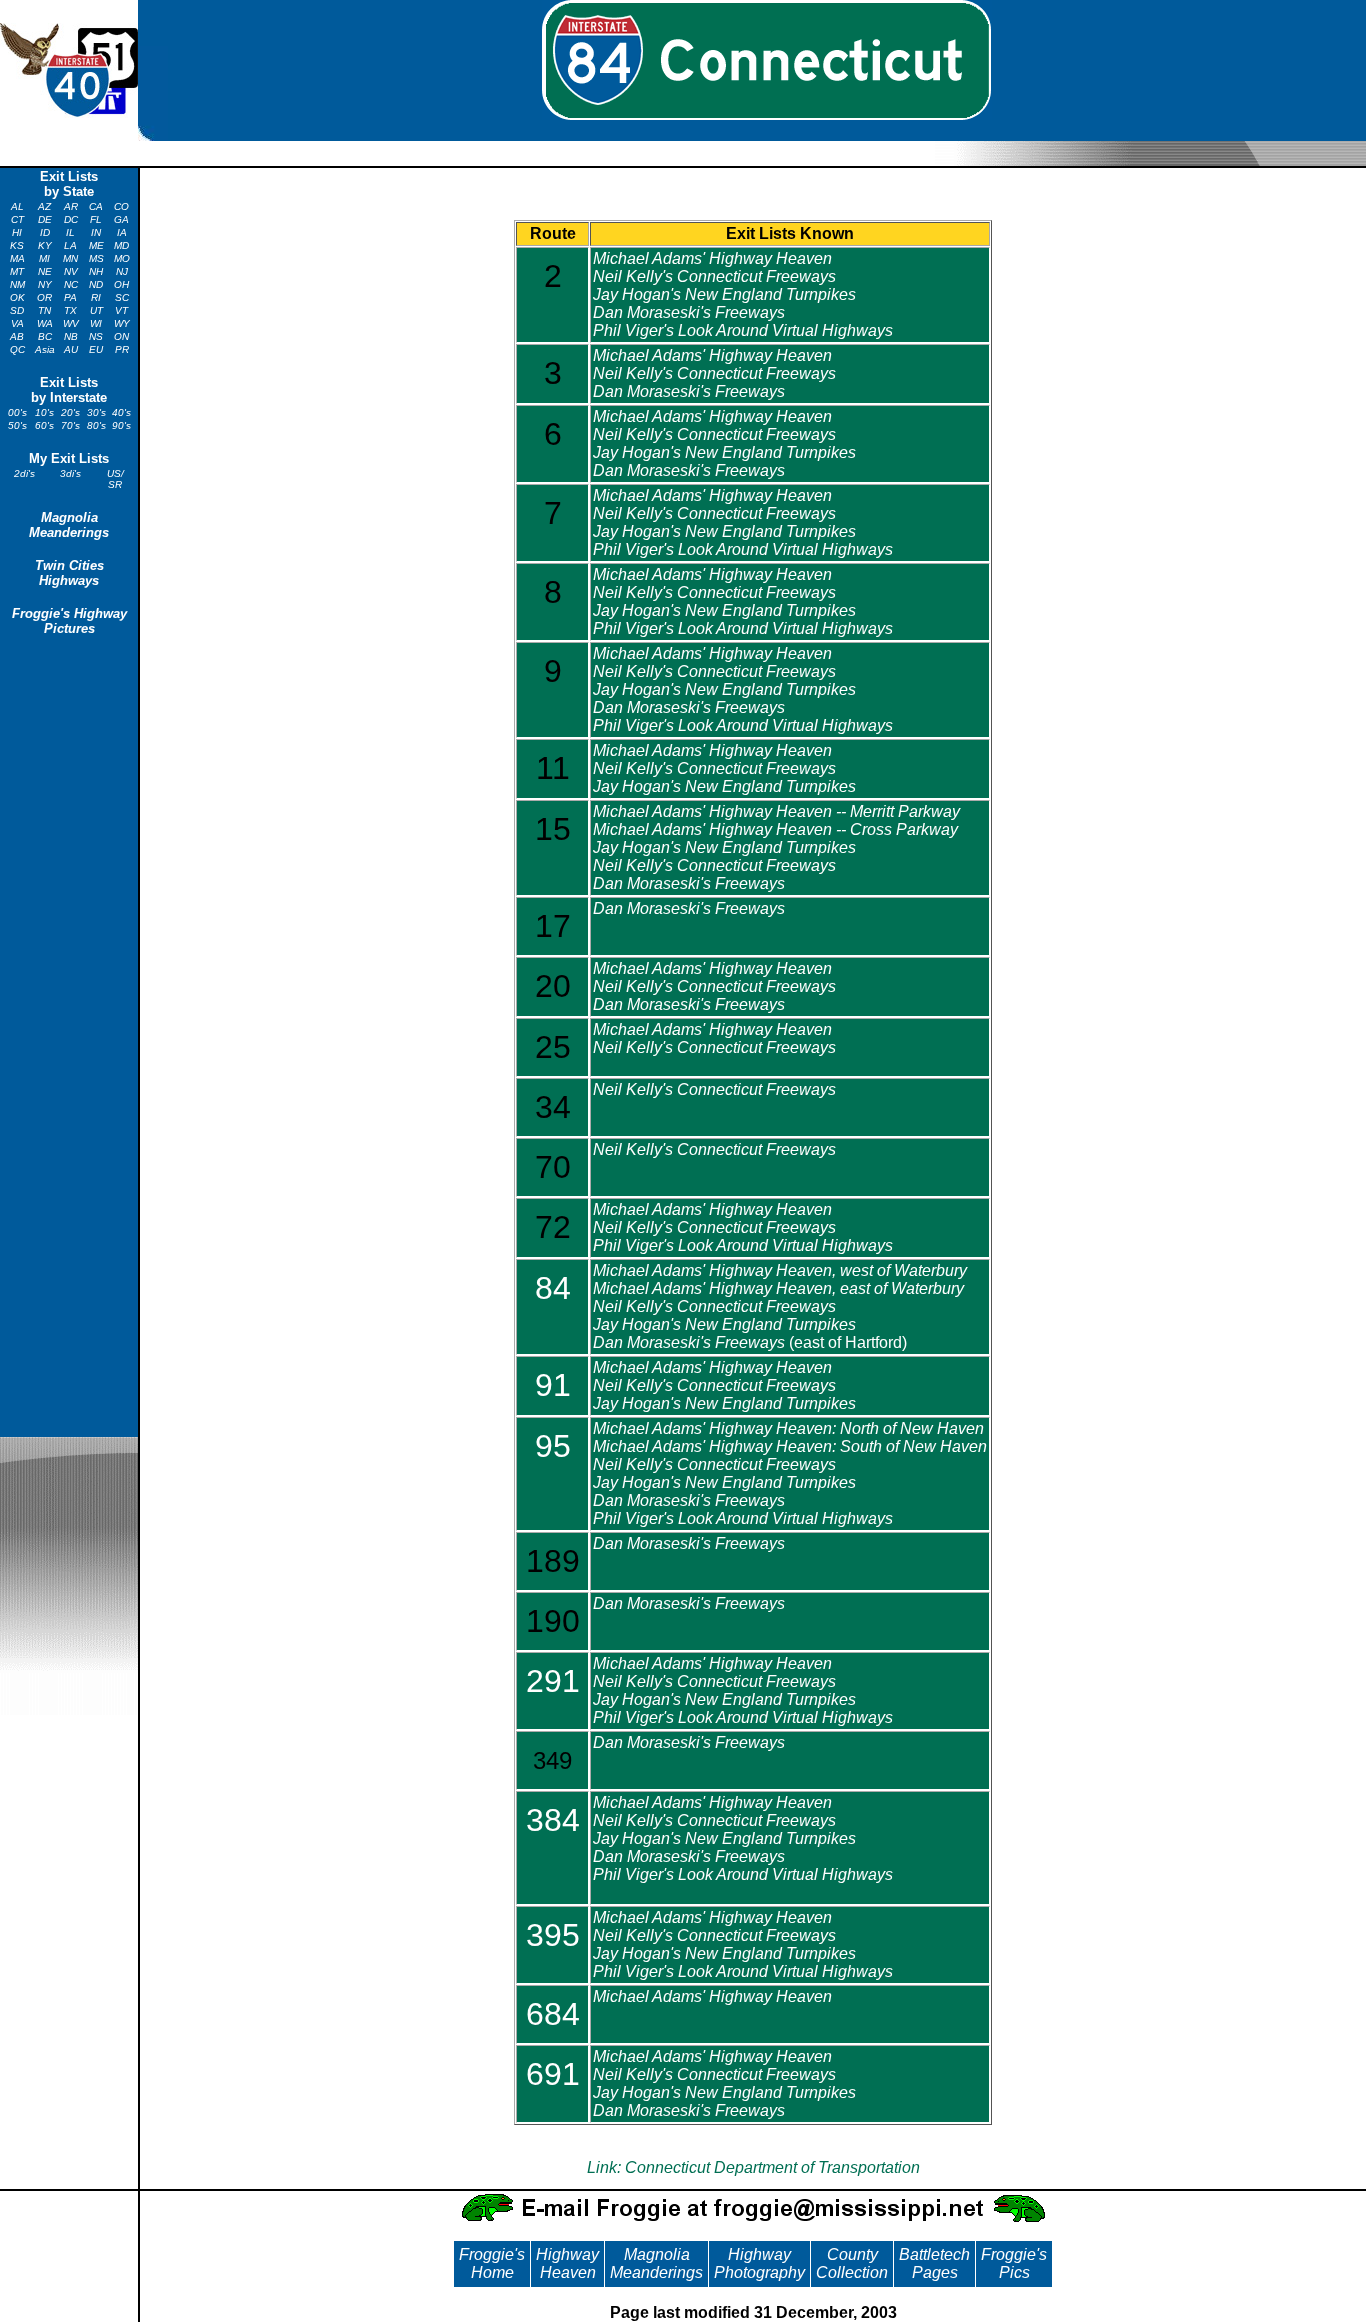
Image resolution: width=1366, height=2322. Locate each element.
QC (17, 349)
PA (70, 297)
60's (44, 425)
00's (17, 412)
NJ (122, 271)
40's (121, 412)
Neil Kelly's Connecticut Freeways (714, 276)
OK (17, 297)
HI (17, 232)
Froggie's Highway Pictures (69, 621)
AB (17, 336)
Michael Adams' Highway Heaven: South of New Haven (790, 1446)
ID (45, 232)
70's (70, 425)
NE (45, 271)
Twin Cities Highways (69, 573)
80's (96, 425)
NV (71, 271)
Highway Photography (759, 2263)
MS (96, 258)
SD (17, 310)
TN (44, 310)
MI (44, 258)
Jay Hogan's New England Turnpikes (724, 294)
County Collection (852, 2263)
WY (122, 323)
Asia (45, 349)
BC (45, 336)
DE (45, 219)
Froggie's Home (492, 2263)
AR (71, 206)
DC (71, 219)
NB (71, 336)
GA (121, 219)
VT (121, 310)
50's (17, 425)
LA (70, 245)
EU (96, 349)
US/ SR (115, 479)
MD (121, 245)
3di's (70, 473)
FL (96, 219)
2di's (24, 473)
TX (70, 310)
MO (122, 258)
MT (17, 271)
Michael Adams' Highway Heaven (712, 258)
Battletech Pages (934, 2263)
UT (96, 310)
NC (71, 284)
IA (122, 232)
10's (44, 412)
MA (17, 258)
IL (70, 232)
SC (122, 297)
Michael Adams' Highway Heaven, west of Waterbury (780, 1270)
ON (121, 336)
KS (17, 245)
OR (44, 297)
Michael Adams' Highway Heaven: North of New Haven (788, 1428)
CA (96, 206)
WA (45, 323)
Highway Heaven (567, 2263)
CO (121, 206)
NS (96, 336)
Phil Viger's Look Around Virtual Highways (743, 330)
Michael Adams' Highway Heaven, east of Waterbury (778, 1288)
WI (96, 323)
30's (96, 412)
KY (45, 245)
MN (70, 258)
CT (17, 219)
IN (96, 232)
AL (17, 206)
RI (96, 297)
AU (71, 349)
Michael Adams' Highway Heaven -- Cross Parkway (775, 829)
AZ (44, 206)
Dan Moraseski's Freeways (689, 312)
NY (45, 284)
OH (121, 284)
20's (70, 412)
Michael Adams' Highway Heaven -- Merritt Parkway (776, 811)
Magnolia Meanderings (69, 525)
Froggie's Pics (1014, 2263)
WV (71, 323)
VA (17, 323)
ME (96, 245)
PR (122, 349)
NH (96, 271)
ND (96, 284)
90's (121, 425)
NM (17, 284)
